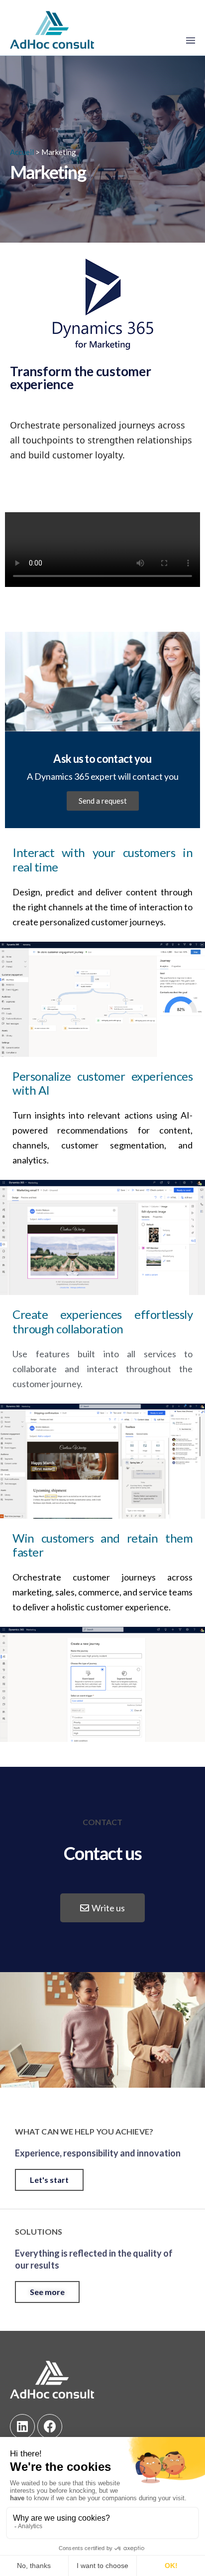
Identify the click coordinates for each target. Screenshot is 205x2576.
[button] (102, 1908)
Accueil (22, 152)
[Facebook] (50, 2427)
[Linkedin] (22, 2427)
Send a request (103, 801)
